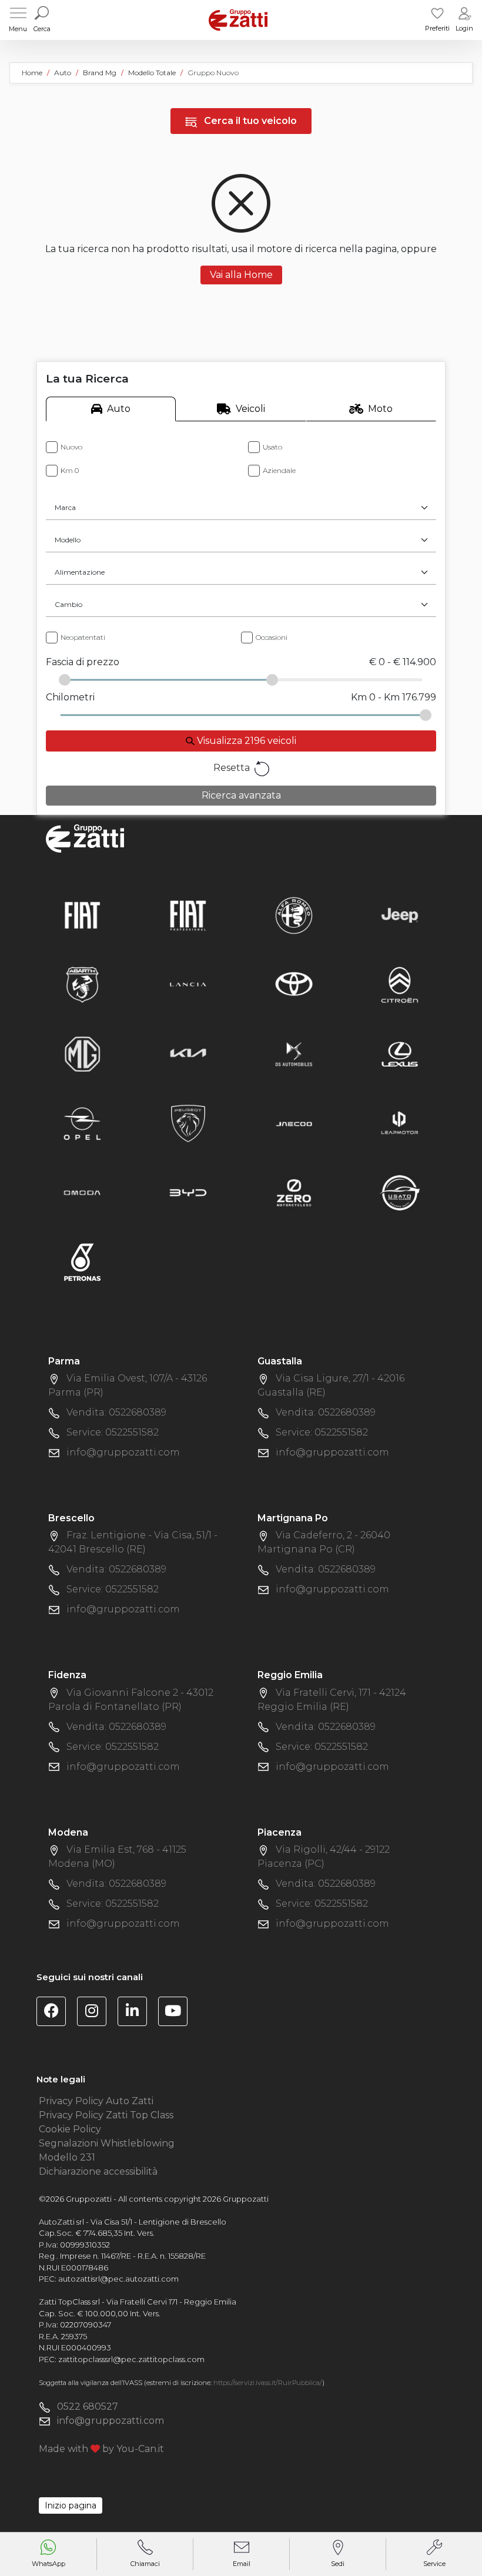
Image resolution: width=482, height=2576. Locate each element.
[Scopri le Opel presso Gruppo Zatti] (82, 1123)
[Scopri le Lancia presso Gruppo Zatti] (188, 984)
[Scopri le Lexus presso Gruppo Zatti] (400, 1053)
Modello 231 (67, 2157)
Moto (380, 409)
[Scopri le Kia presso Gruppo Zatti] (188, 1053)
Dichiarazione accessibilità (98, 2171)
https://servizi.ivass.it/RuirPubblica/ (268, 2383)
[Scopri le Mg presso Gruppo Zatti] (82, 1053)
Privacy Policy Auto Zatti (96, 2101)
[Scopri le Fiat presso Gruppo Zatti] (82, 915)
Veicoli (250, 409)
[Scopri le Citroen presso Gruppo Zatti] (400, 984)
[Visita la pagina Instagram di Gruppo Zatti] (96, 2013)
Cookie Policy (70, 2129)
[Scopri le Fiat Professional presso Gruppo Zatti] (188, 915)
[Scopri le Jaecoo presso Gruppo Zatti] (294, 1123)
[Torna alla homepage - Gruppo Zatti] (238, 20)
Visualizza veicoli (245, 741)
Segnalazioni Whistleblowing (107, 2143)
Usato (272, 447)
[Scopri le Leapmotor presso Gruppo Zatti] (400, 1123)
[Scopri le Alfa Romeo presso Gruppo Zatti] (294, 915)
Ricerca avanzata (241, 795)
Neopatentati (83, 637)
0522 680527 (88, 2406)
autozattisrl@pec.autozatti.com (118, 2279)
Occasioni (272, 637)
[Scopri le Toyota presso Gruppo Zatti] (294, 984)
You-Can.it (140, 2449)
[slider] (65, 680)
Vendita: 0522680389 (116, 1412)
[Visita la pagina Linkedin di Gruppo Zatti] (137, 2013)
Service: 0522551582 (113, 1432)
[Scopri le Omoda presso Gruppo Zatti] (82, 1192)
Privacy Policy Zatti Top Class (106, 2115)
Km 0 (70, 470)
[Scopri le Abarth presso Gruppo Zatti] (82, 984)
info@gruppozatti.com (123, 1452)
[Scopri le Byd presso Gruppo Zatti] (188, 1192)
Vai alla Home (241, 275)
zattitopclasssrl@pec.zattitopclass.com (131, 2359)
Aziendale (279, 470)
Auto (119, 409)
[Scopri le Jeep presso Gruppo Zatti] (400, 915)
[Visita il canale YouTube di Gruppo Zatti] (177, 2013)
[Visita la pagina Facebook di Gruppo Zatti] (56, 2013)
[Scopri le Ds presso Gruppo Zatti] (294, 1053)
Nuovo (71, 447)
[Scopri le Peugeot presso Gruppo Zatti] (188, 1123)
